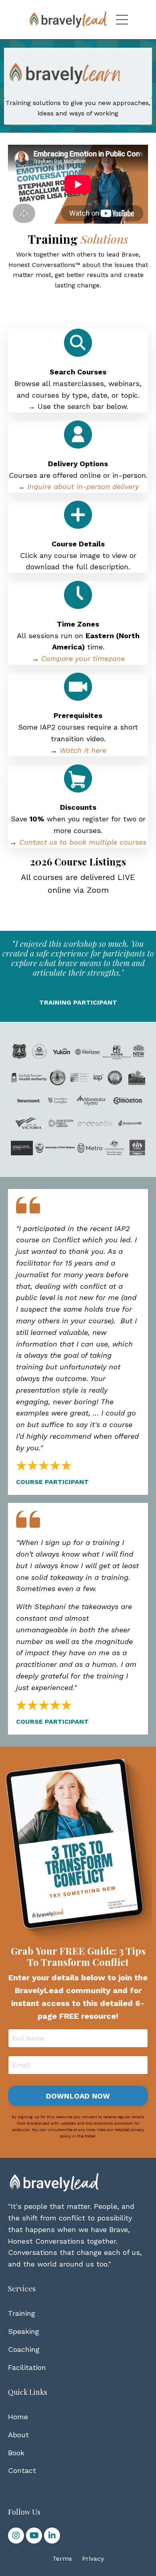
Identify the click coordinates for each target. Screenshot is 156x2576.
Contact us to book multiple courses (83, 842)
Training (22, 2313)
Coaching (24, 2349)
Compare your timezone (83, 658)
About (18, 2435)
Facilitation (27, 2367)
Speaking (24, 2331)
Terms (62, 2559)
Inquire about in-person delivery (83, 486)
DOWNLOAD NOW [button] (78, 2096)
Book (16, 2453)
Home (18, 2417)
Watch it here (83, 750)
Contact (22, 2470)
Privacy (93, 2559)
